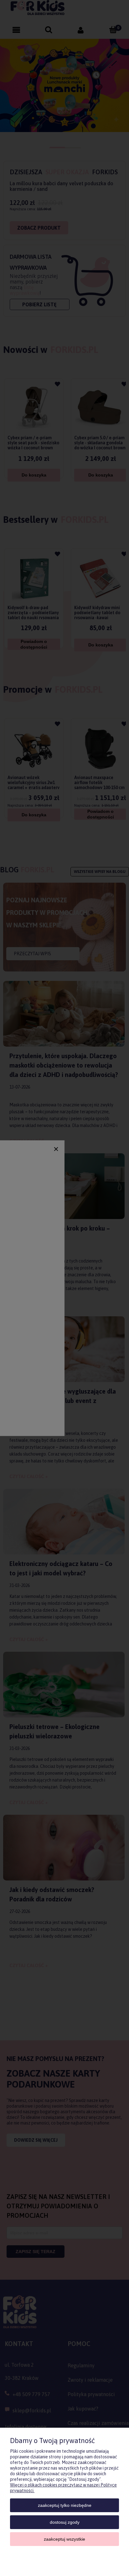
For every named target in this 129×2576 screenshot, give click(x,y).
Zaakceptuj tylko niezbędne (65, 2505)
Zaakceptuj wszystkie (64, 2539)
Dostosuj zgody (65, 2522)
